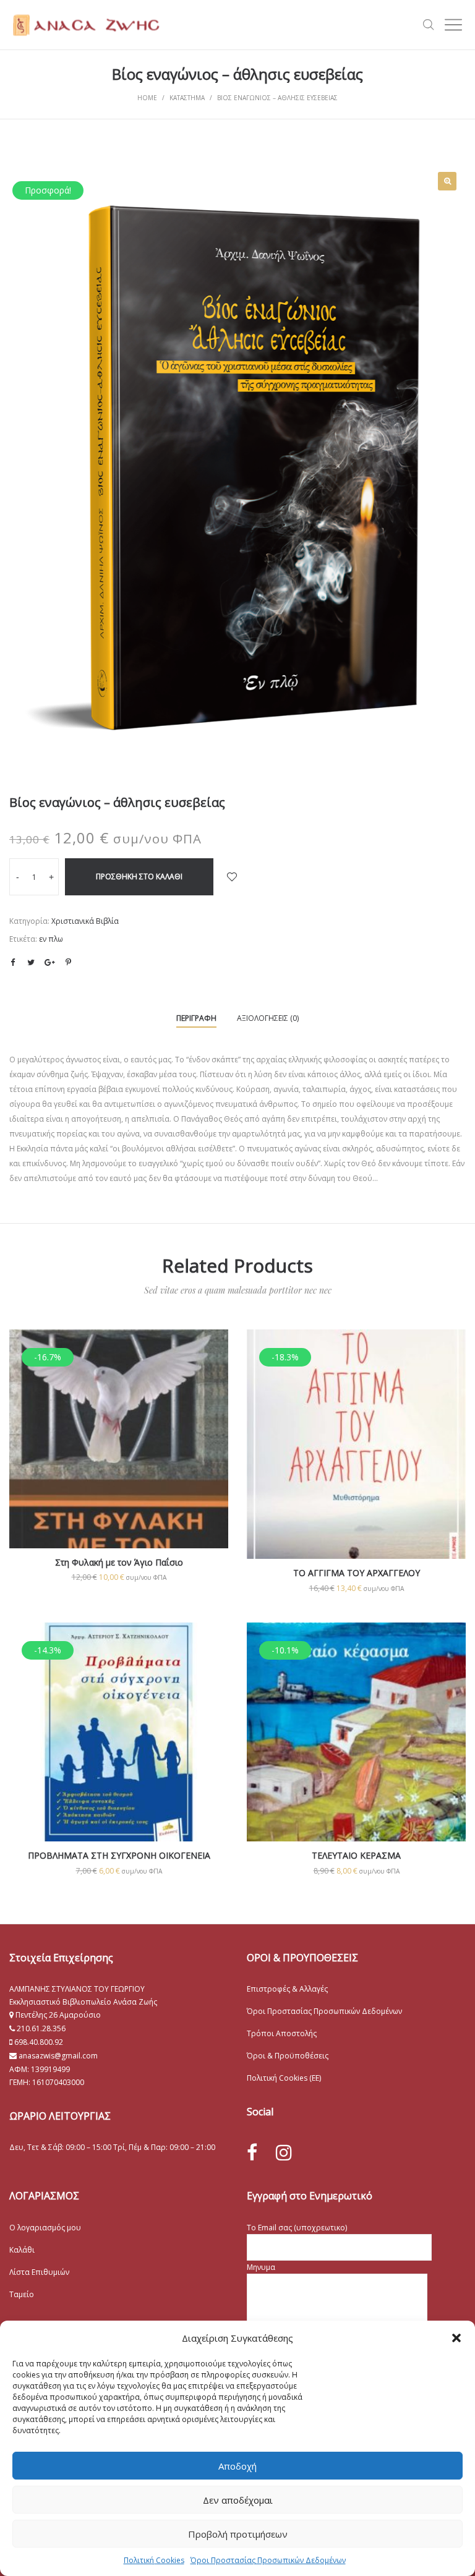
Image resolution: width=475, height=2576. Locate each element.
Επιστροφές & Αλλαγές (287, 1989)
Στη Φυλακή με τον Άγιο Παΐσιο (119, 1562)
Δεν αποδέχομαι (238, 2500)
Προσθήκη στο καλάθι (139, 876)
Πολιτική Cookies (154, 2560)
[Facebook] (252, 2153)
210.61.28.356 (41, 2028)
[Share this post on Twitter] (31, 962)
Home (147, 98)
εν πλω (51, 939)
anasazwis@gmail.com (57, 2056)
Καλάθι (22, 2250)
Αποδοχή (237, 2466)
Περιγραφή (196, 1018)
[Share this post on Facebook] (12, 963)
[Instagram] (284, 2152)
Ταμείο (22, 2294)
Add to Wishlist (232, 877)
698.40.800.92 (38, 2042)
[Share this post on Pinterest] (68, 962)
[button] (456, 2338)
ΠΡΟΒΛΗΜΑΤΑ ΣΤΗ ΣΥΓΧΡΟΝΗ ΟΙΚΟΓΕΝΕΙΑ (119, 1855)
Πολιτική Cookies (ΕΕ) (284, 2078)
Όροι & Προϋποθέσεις (288, 2056)
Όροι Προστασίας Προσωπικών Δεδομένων (268, 2560)
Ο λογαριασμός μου (45, 2228)
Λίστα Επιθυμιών (39, 2272)
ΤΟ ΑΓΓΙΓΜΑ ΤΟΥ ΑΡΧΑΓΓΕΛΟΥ (357, 1573)
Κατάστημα (187, 98)
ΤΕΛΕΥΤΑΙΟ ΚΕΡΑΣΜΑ (356, 1855)
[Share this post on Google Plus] (49, 962)
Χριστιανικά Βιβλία (85, 921)
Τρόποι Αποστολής (282, 2033)
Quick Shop (119, 1456)
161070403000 (58, 2082)
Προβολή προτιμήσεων (238, 2534)
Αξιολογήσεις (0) (268, 1018)
